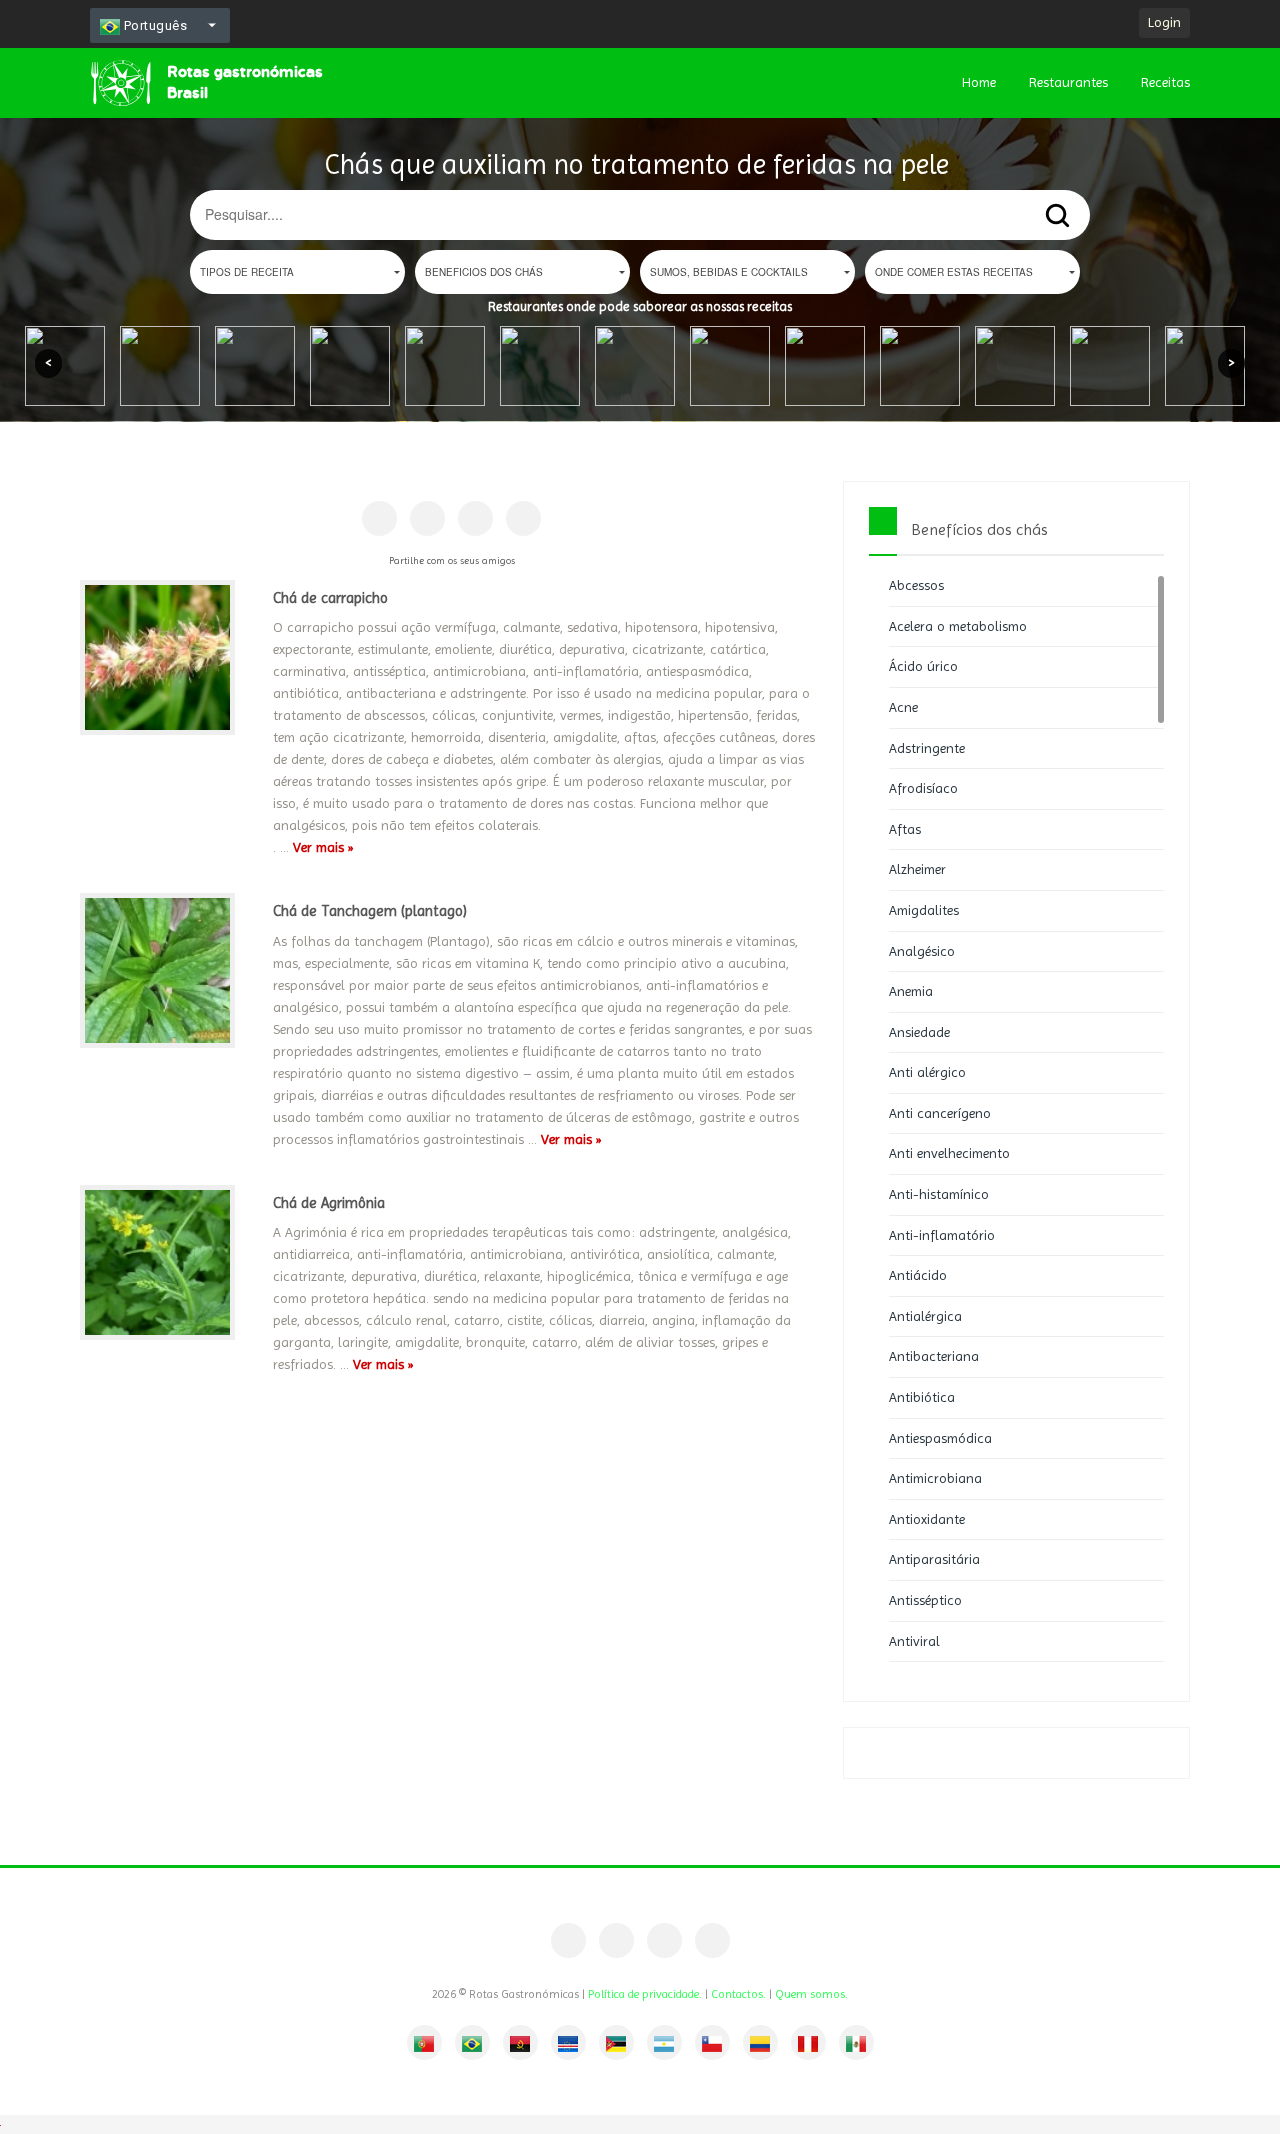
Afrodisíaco (923, 788)
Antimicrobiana (935, 1478)
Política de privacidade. (645, 1994)
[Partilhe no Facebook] (379, 518)
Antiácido (918, 1275)
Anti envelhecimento (949, 1153)
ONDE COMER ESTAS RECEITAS (954, 272)
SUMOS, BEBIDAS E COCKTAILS (729, 272)
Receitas (1165, 82)
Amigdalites (924, 910)
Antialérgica (925, 1316)
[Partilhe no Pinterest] (427, 518)
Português (153, 25)
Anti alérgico (927, 1072)
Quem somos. (811, 1994)
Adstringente (927, 748)
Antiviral (914, 1641)
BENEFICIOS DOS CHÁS (484, 272)
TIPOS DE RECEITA (247, 272)
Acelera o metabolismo (958, 626)
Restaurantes (1068, 82)
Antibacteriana (934, 1356)
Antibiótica (922, 1397)
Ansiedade (919, 1032)
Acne (903, 707)
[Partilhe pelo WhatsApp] (523, 518)
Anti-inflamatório (942, 1235)
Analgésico (922, 951)
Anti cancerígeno (940, 1113)
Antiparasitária (934, 1559)
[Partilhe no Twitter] (475, 518)
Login (1164, 22)
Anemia (911, 991)
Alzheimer (917, 869)
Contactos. (738, 1994)
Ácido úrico (923, 666)
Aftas (905, 829)
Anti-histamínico (939, 1194)
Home (979, 82)
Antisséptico (925, 1600)
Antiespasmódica (940, 1438)
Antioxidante (927, 1519)
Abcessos (916, 585)
